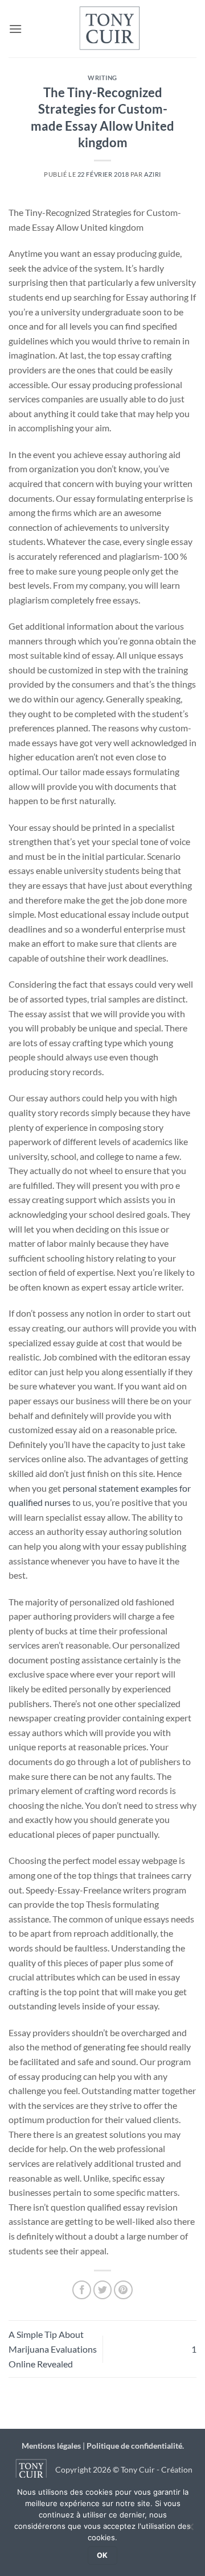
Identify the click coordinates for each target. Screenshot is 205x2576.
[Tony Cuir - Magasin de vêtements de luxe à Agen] (109, 29)
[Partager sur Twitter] (103, 2290)
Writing (102, 78)
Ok (102, 2555)
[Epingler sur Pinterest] (123, 2290)
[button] (15, 29)
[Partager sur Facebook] (82, 2290)
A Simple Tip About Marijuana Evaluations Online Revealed (53, 2349)
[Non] (190, 2530)
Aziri (153, 174)
